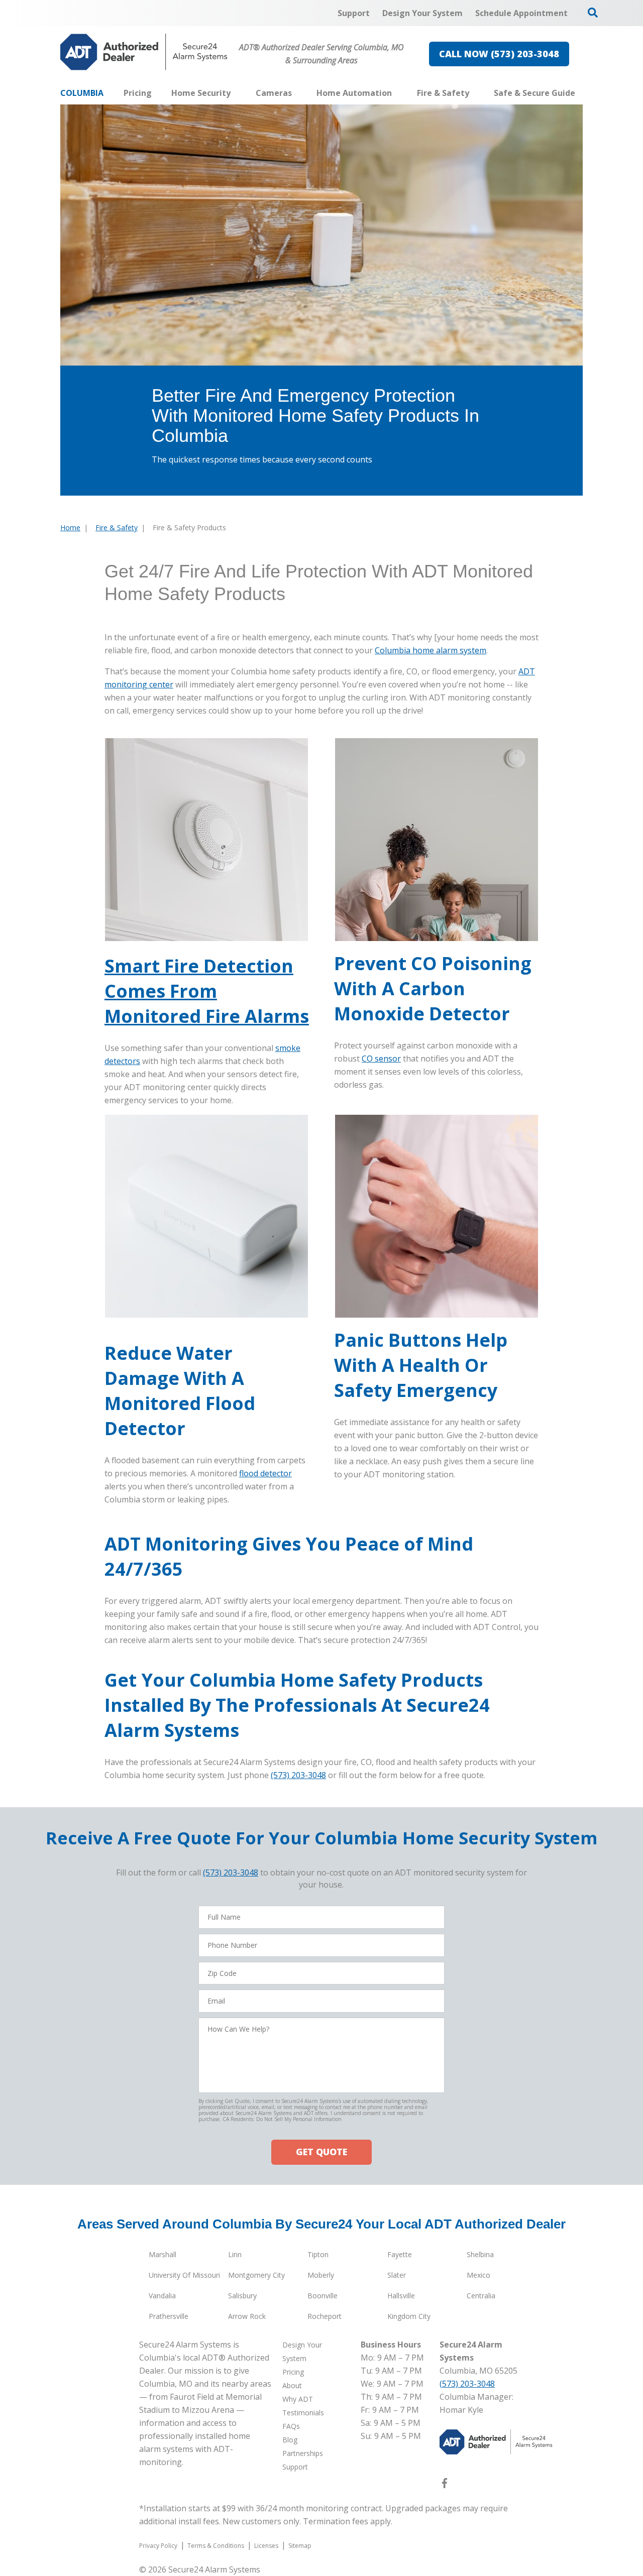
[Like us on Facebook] (445, 2485)
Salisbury (242, 2296)
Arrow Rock (247, 2316)
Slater (397, 2275)
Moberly (321, 2275)
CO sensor (381, 1059)
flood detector (265, 1473)
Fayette (400, 2254)
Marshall (163, 2254)
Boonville (323, 2296)
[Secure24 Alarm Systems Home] (144, 52)
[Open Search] (593, 13)
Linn (235, 2254)
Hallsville (401, 2296)
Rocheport (325, 2316)
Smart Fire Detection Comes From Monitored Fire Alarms (207, 991)
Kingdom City (409, 2316)
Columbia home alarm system (431, 650)
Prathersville (169, 2316)
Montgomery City (256, 2275)
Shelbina (480, 2254)
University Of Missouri (184, 2275)
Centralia (481, 2296)
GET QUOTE (321, 2152)
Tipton (318, 2254)
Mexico (478, 2275)
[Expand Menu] (236, 93)
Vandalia (162, 2296)
